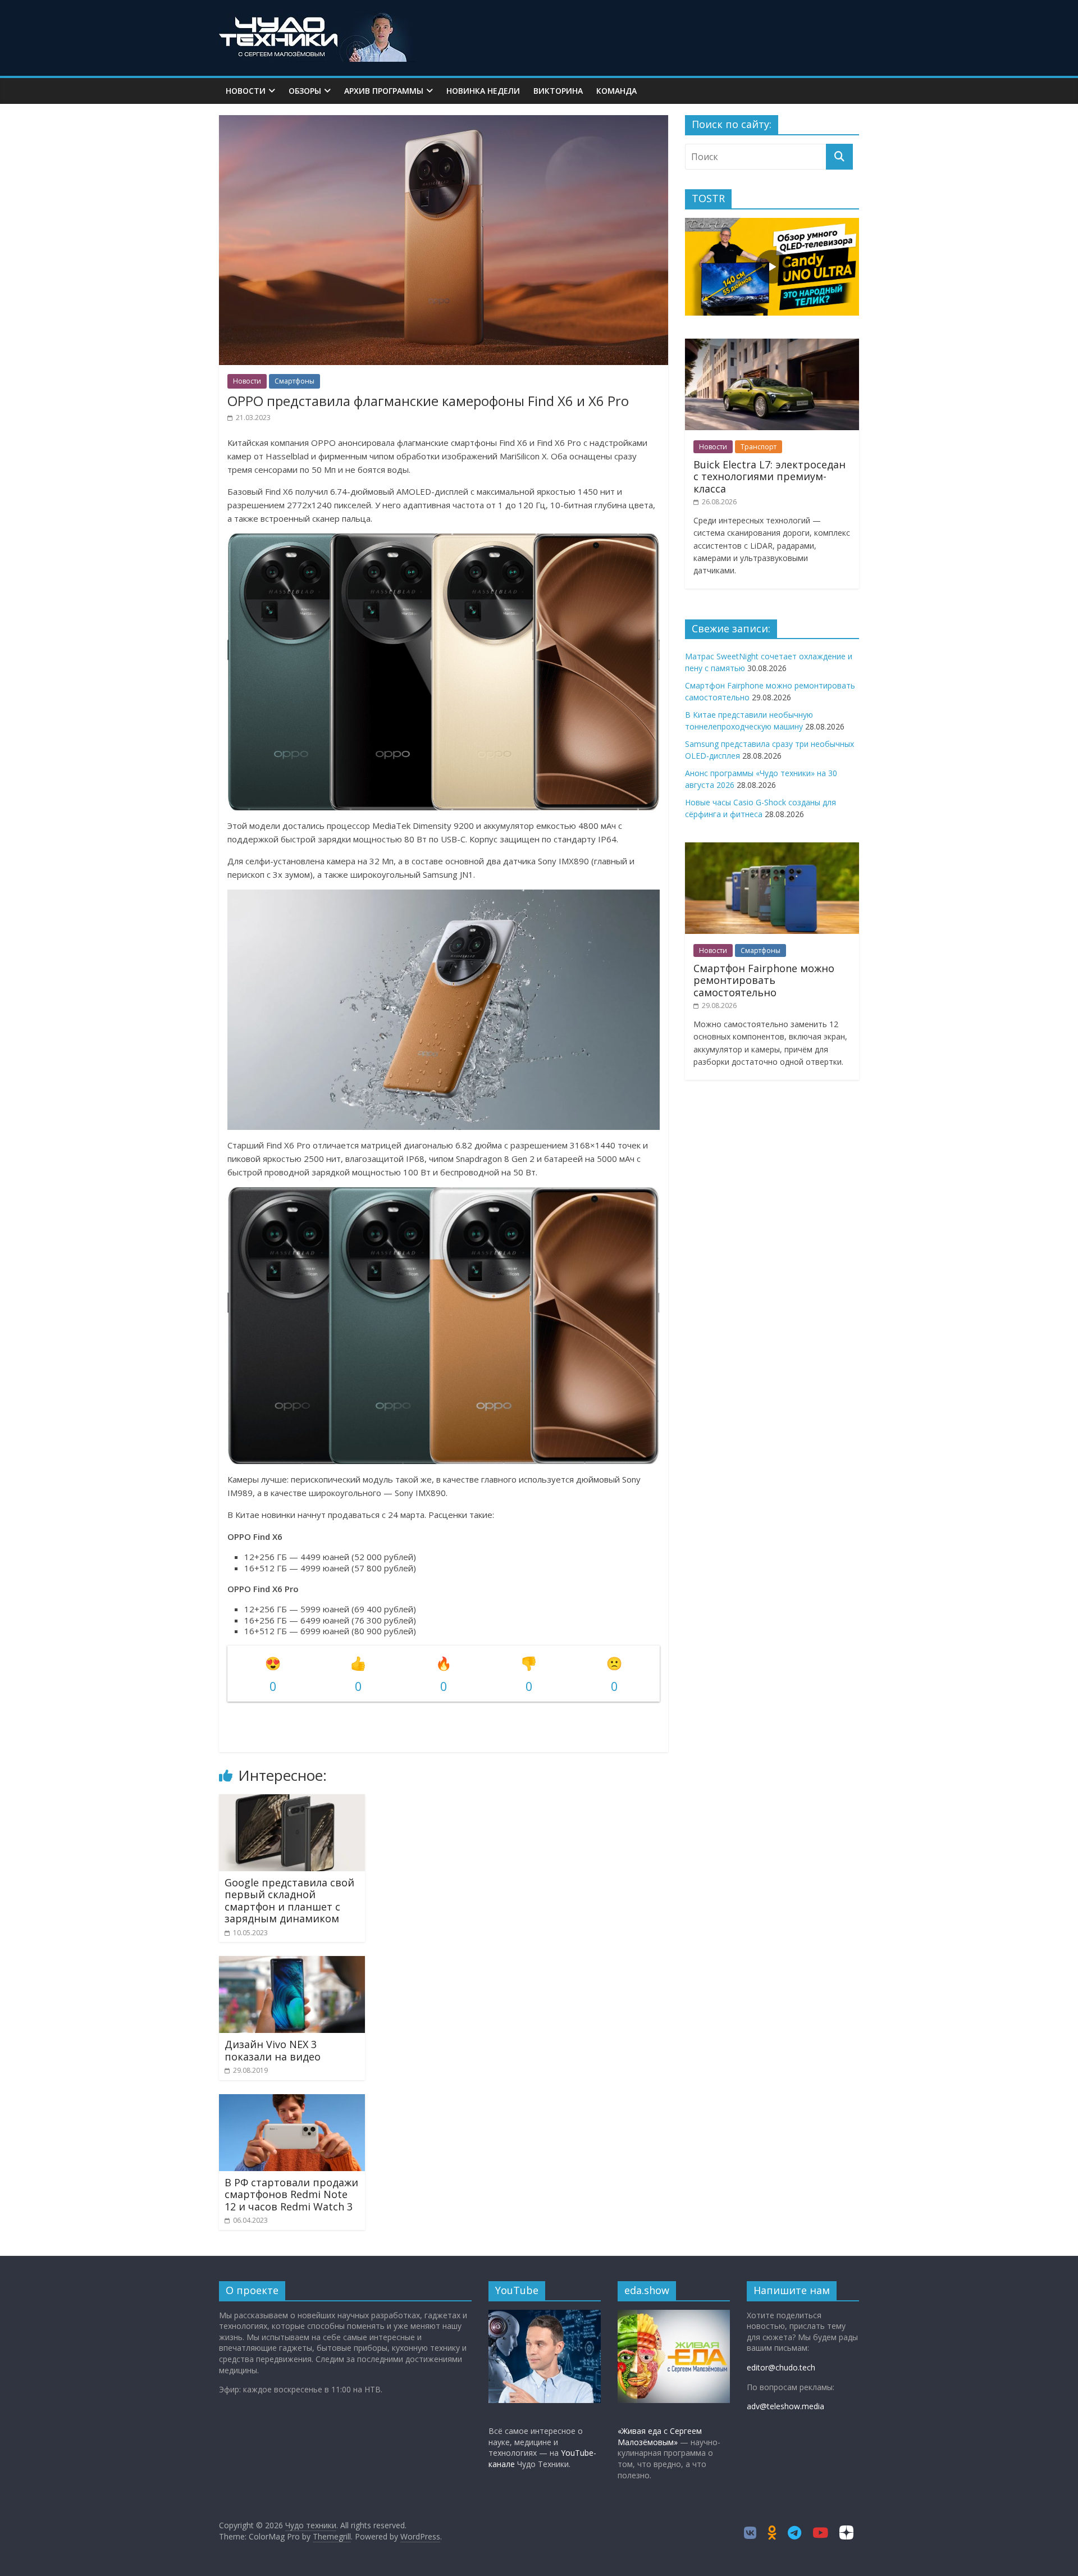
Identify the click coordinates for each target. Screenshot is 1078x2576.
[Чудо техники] (317, 18)
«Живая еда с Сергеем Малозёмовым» (660, 2436)
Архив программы (384, 91)
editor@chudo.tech (781, 2367)
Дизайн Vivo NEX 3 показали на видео (273, 2050)
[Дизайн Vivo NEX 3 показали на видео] (292, 1963)
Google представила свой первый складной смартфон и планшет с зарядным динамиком (289, 1901)
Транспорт (759, 447)
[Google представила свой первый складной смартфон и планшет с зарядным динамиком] (292, 1801)
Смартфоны (294, 381)
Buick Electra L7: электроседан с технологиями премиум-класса (769, 477)
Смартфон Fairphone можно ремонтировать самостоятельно (764, 980)
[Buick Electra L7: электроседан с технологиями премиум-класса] (772, 345)
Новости (246, 91)
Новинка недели (483, 91)
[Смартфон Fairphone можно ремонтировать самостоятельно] (772, 848)
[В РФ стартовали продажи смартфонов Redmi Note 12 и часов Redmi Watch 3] (292, 2101)
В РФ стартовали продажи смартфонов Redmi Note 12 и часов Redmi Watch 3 (291, 2194)
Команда (616, 91)
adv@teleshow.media (785, 2406)
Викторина (558, 91)
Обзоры (305, 91)
